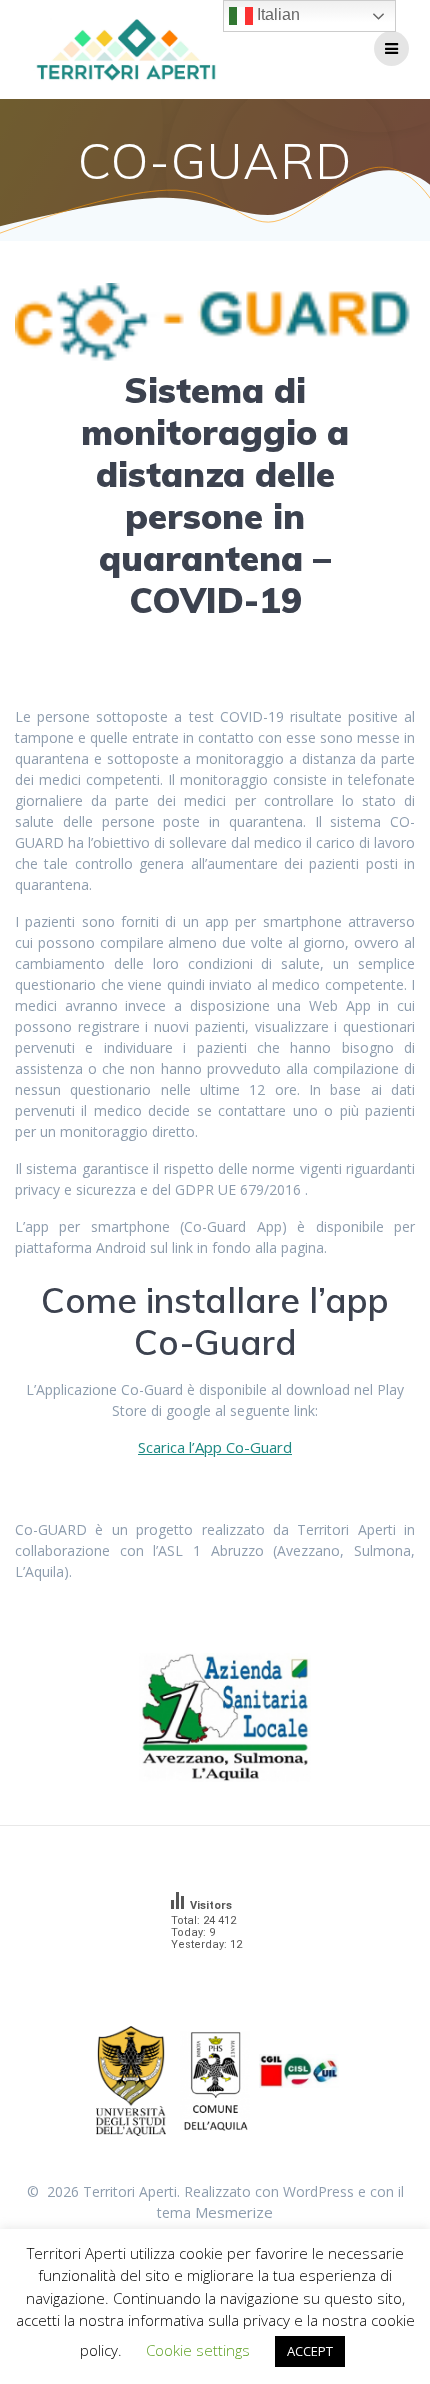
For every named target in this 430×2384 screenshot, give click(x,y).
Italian (276, 14)
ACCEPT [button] (310, 2351)
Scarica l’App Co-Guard (215, 1447)
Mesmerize (234, 2212)
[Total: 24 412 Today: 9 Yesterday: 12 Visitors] (215, 1970)
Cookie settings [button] (198, 2350)
